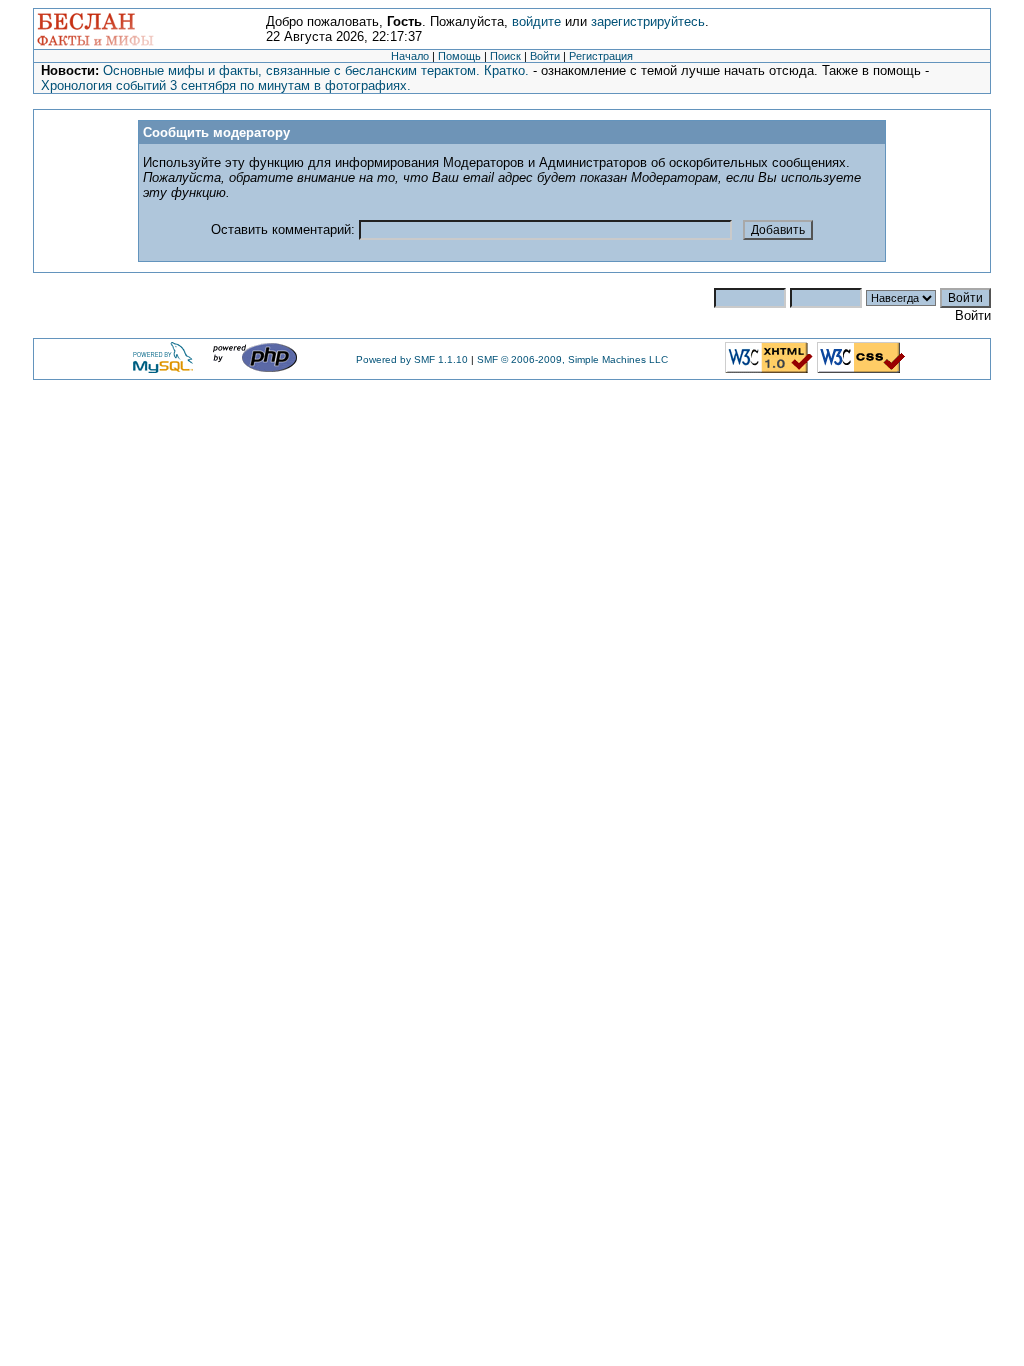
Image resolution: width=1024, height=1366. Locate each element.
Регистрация (601, 56)
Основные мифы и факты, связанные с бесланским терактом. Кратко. (316, 70)
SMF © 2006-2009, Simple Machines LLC (572, 359)
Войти (545, 56)
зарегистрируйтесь (648, 21)
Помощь (459, 56)
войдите (536, 21)
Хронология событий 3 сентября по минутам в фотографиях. (226, 85)
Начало (410, 56)
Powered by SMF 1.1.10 (412, 359)
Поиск (505, 56)
